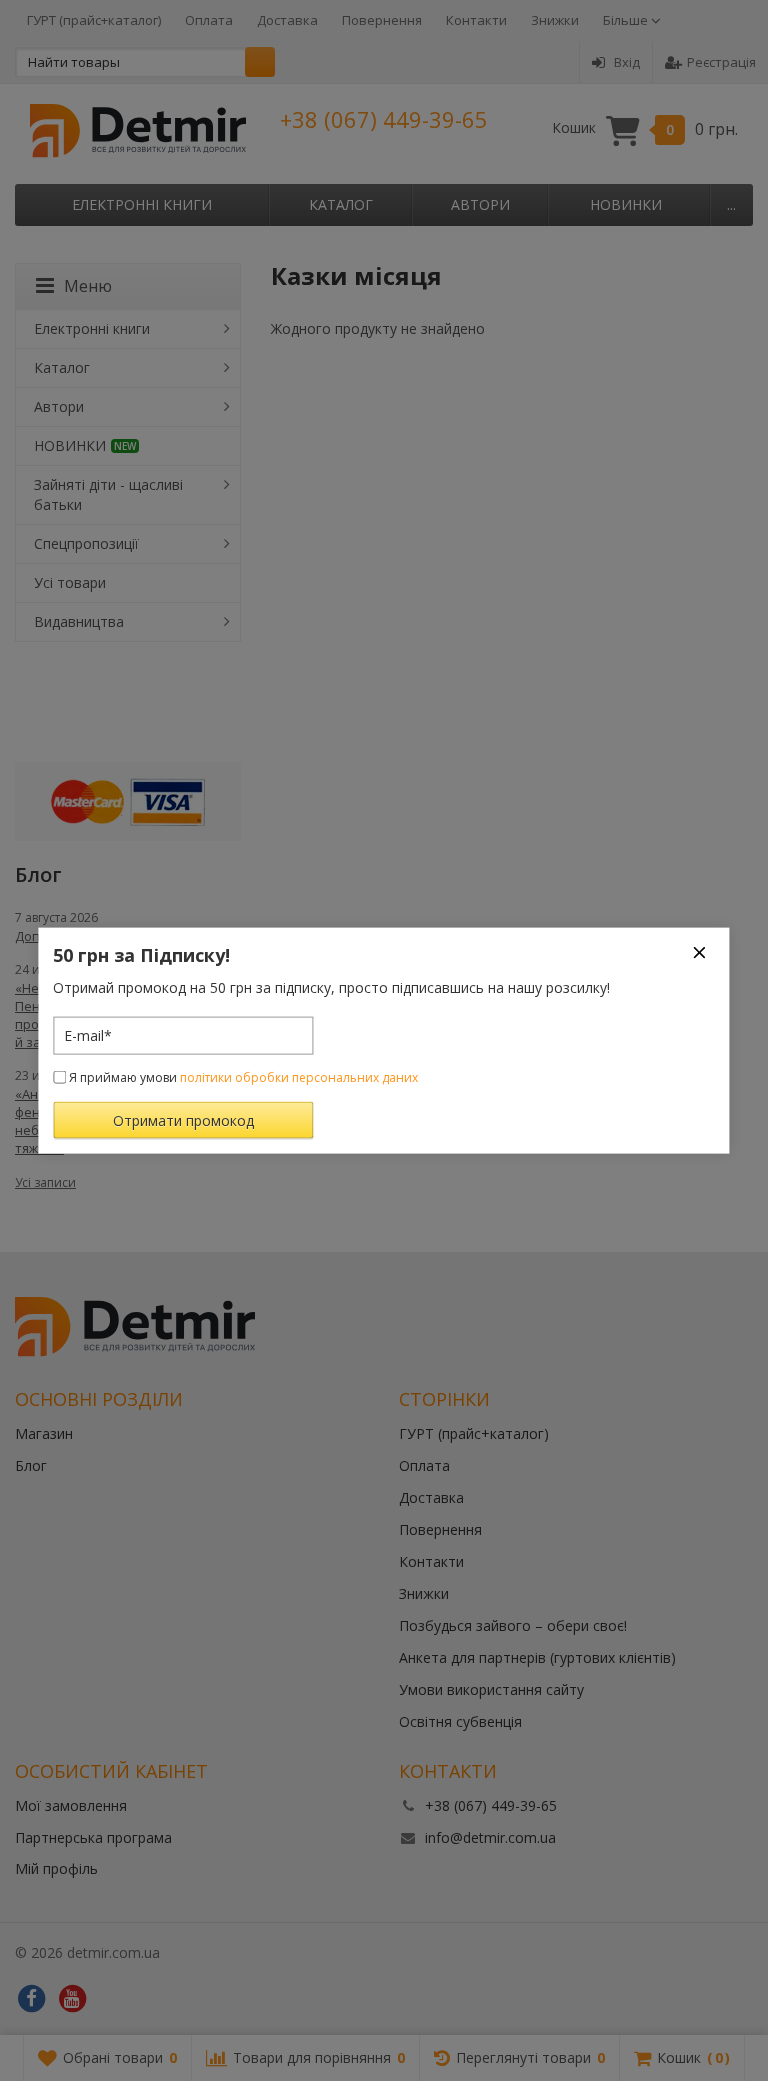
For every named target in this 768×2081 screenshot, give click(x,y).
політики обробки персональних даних (299, 1076)
